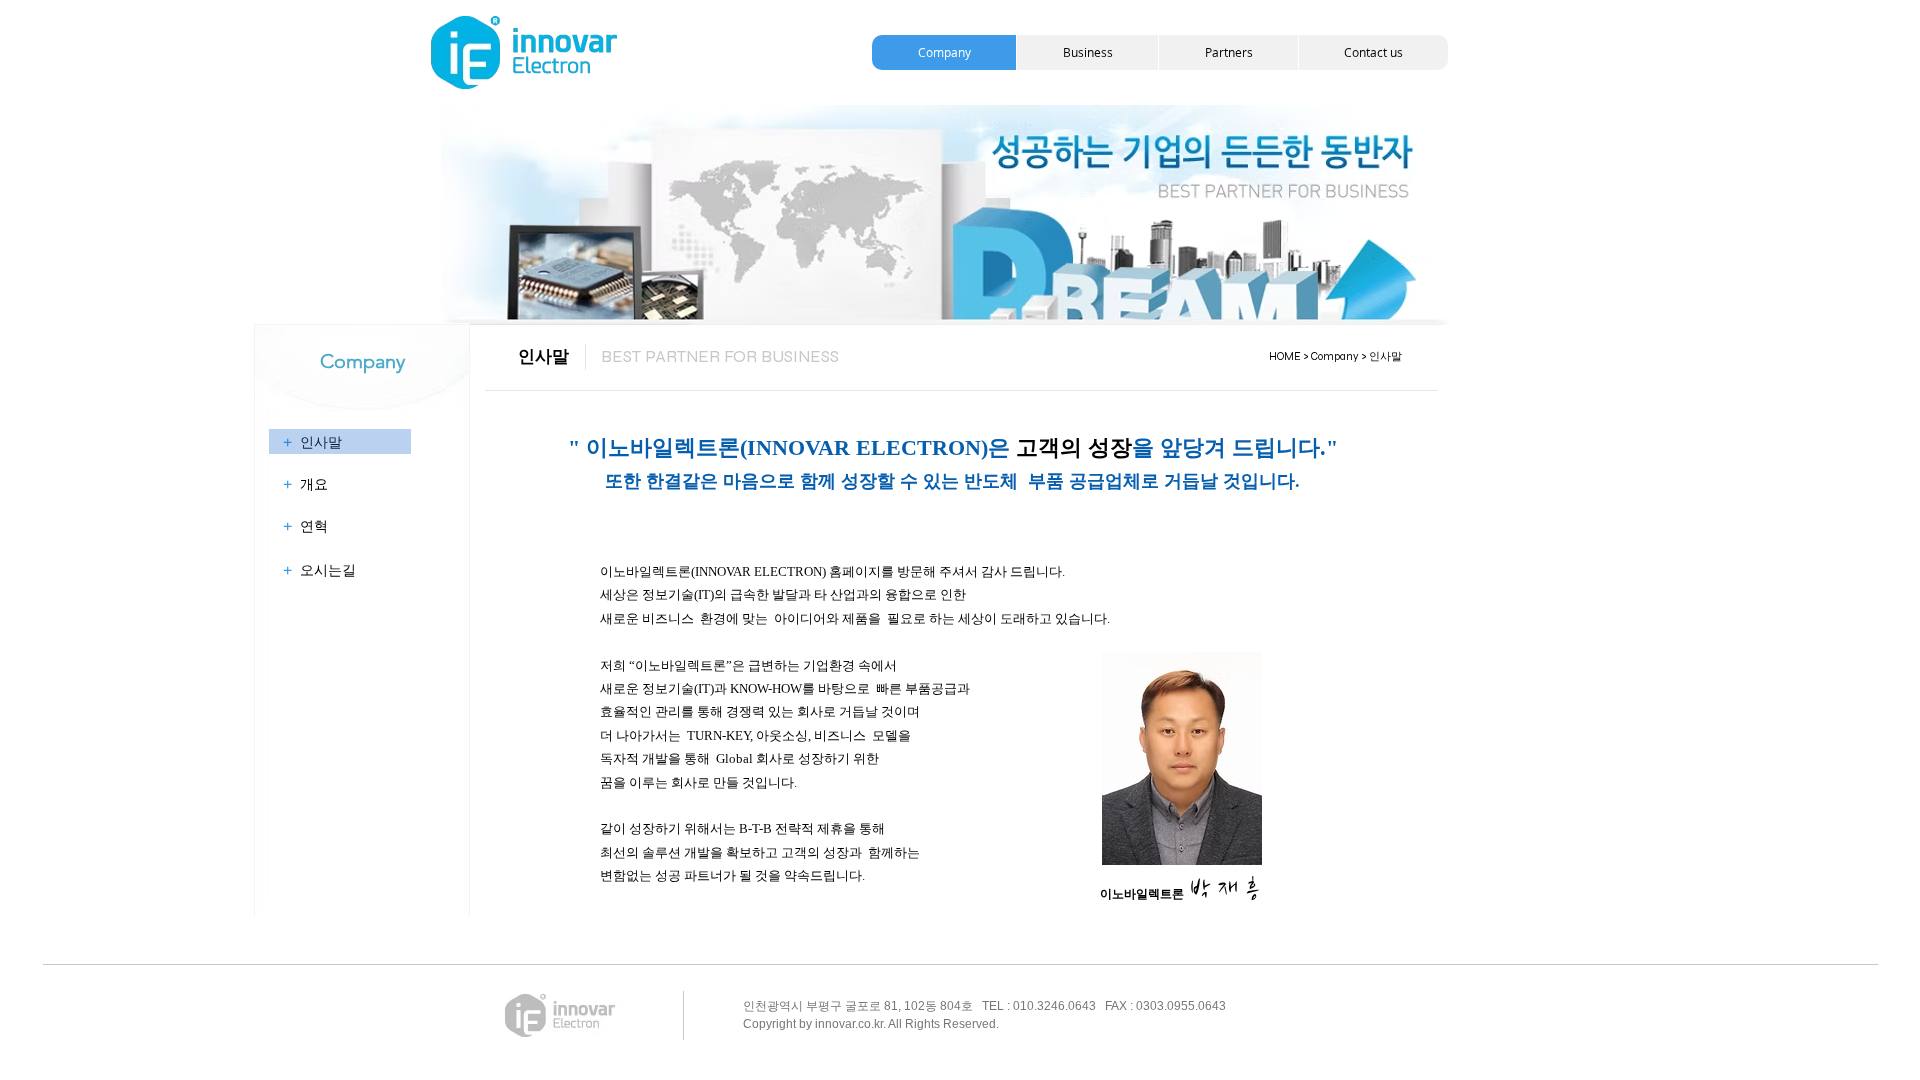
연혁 (305, 526)
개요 (305, 484)
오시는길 (319, 570)
